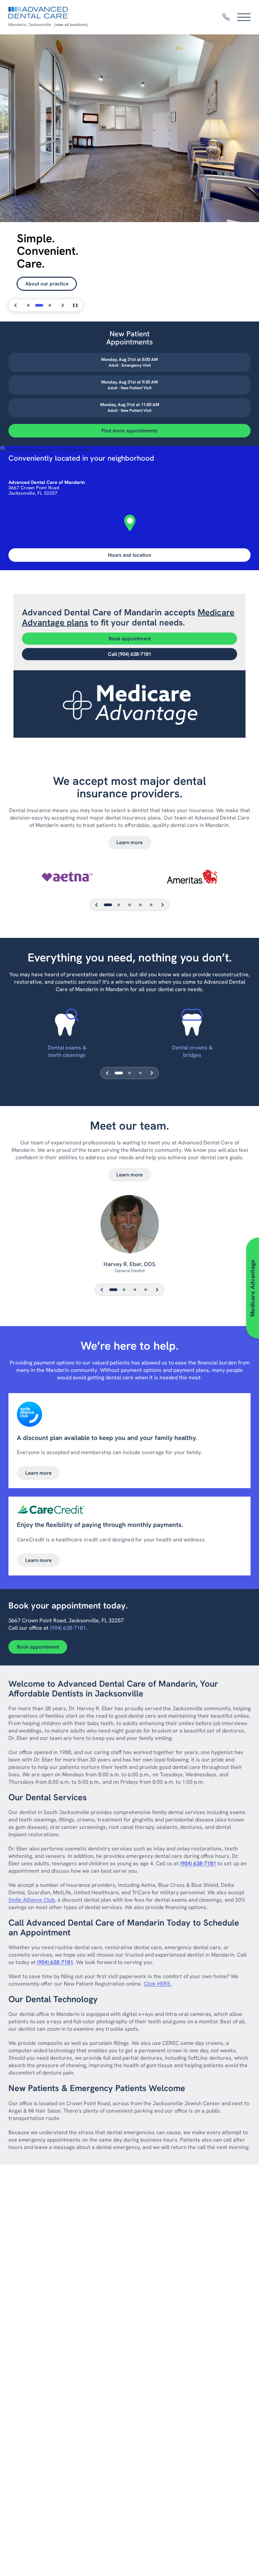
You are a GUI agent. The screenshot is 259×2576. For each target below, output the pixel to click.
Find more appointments (129, 431)
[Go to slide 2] (39, 305)
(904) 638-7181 (68, 1628)
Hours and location (129, 555)
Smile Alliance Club (32, 1900)
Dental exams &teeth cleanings (67, 1051)
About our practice (47, 284)
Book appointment (130, 639)
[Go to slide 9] (151, 905)
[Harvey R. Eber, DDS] (129, 1228)
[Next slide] (62, 305)
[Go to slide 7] (140, 905)
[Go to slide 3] (50, 305)
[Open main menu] (244, 17)
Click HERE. (158, 1984)
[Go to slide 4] (146, 1290)
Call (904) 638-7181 (129, 654)
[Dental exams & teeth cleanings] (67, 1022)
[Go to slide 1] (28, 305)
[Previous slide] (16, 305)
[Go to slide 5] (129, 905)
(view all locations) (71, 25)
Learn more (129, 842)
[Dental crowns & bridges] (192, 1022)
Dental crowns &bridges (192, 1051)
